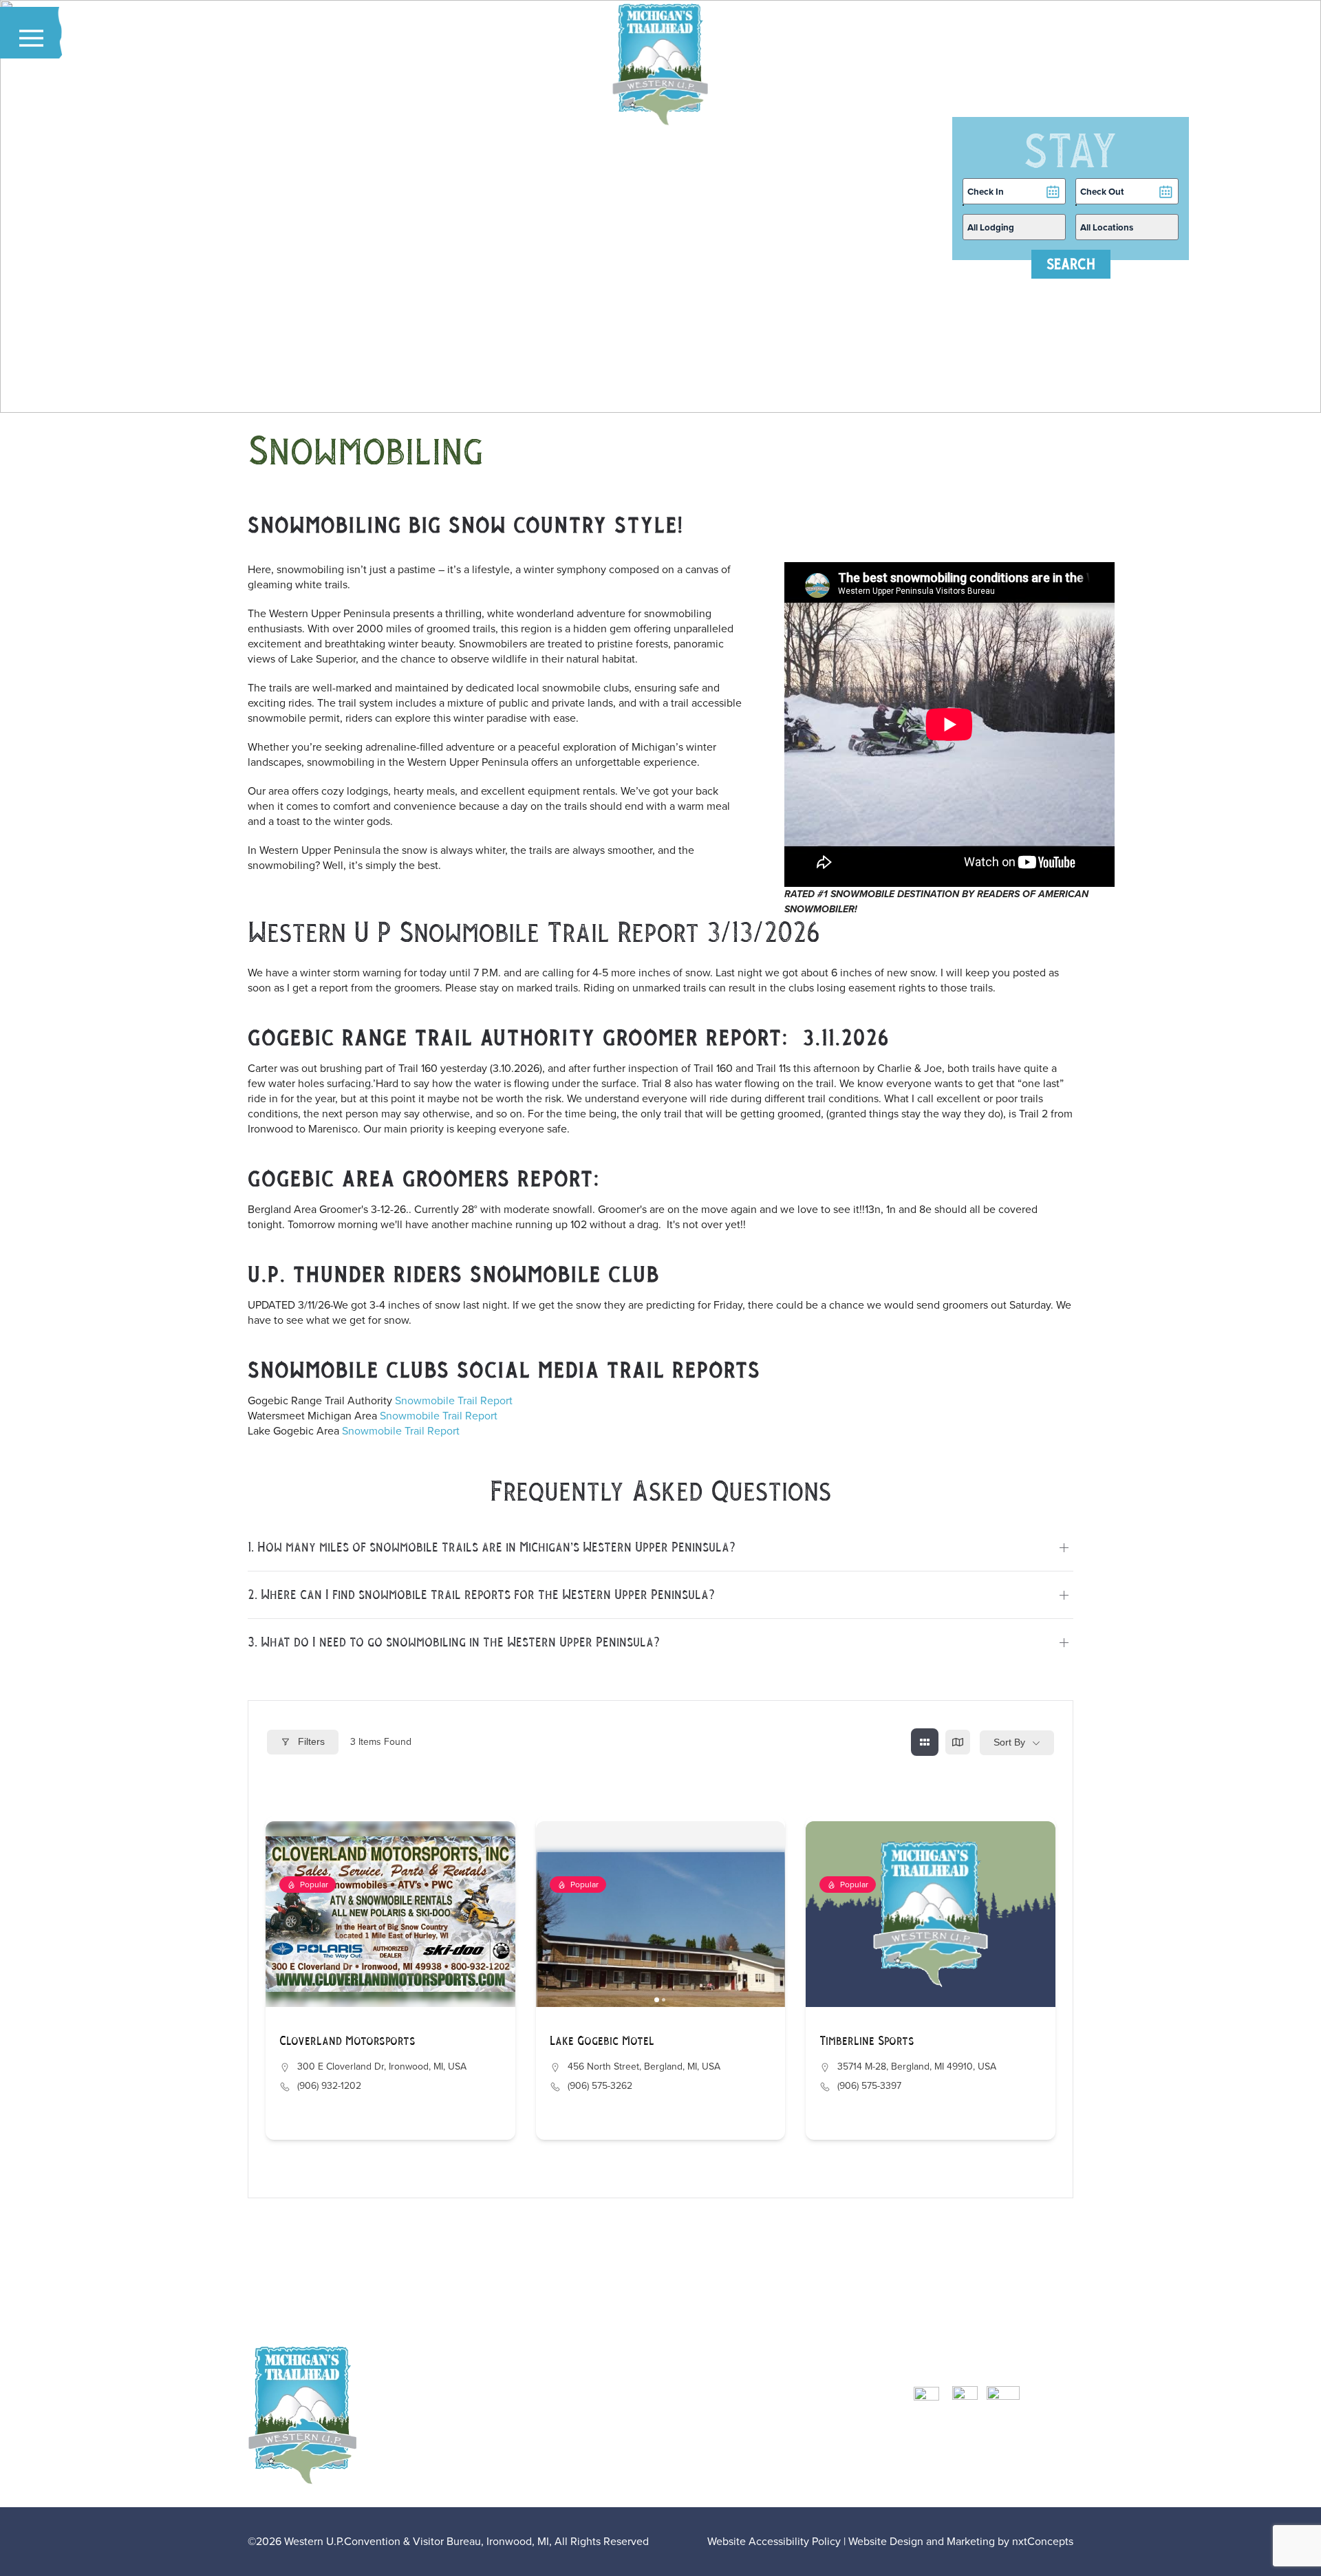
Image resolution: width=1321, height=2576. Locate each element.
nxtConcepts (1043, 2541)
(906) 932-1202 (329, 2086)
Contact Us (781, 2463)
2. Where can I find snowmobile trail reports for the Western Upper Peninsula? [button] (481, 1595)
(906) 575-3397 (869, 2086)
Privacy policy (790, 2478)
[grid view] (925, 1742)
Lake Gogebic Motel (602, 2041)
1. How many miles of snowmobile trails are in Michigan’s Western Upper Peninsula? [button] (492, 1547)
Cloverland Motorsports (347, 2041)
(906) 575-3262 (600, 2086)
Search (1071, 264)
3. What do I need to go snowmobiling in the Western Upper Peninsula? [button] (454, 1642)
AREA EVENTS (783, 2433)
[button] (31, 38)
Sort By (1009, 1742)
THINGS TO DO (784, 2417)
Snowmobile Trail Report (454, 1400)
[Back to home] (660, 65)
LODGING (772, 2387)
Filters (310, 1741)
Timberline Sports (867, 2041)
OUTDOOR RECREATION (806, 2402)
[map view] (958, 1742)
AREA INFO (776, 2448)
